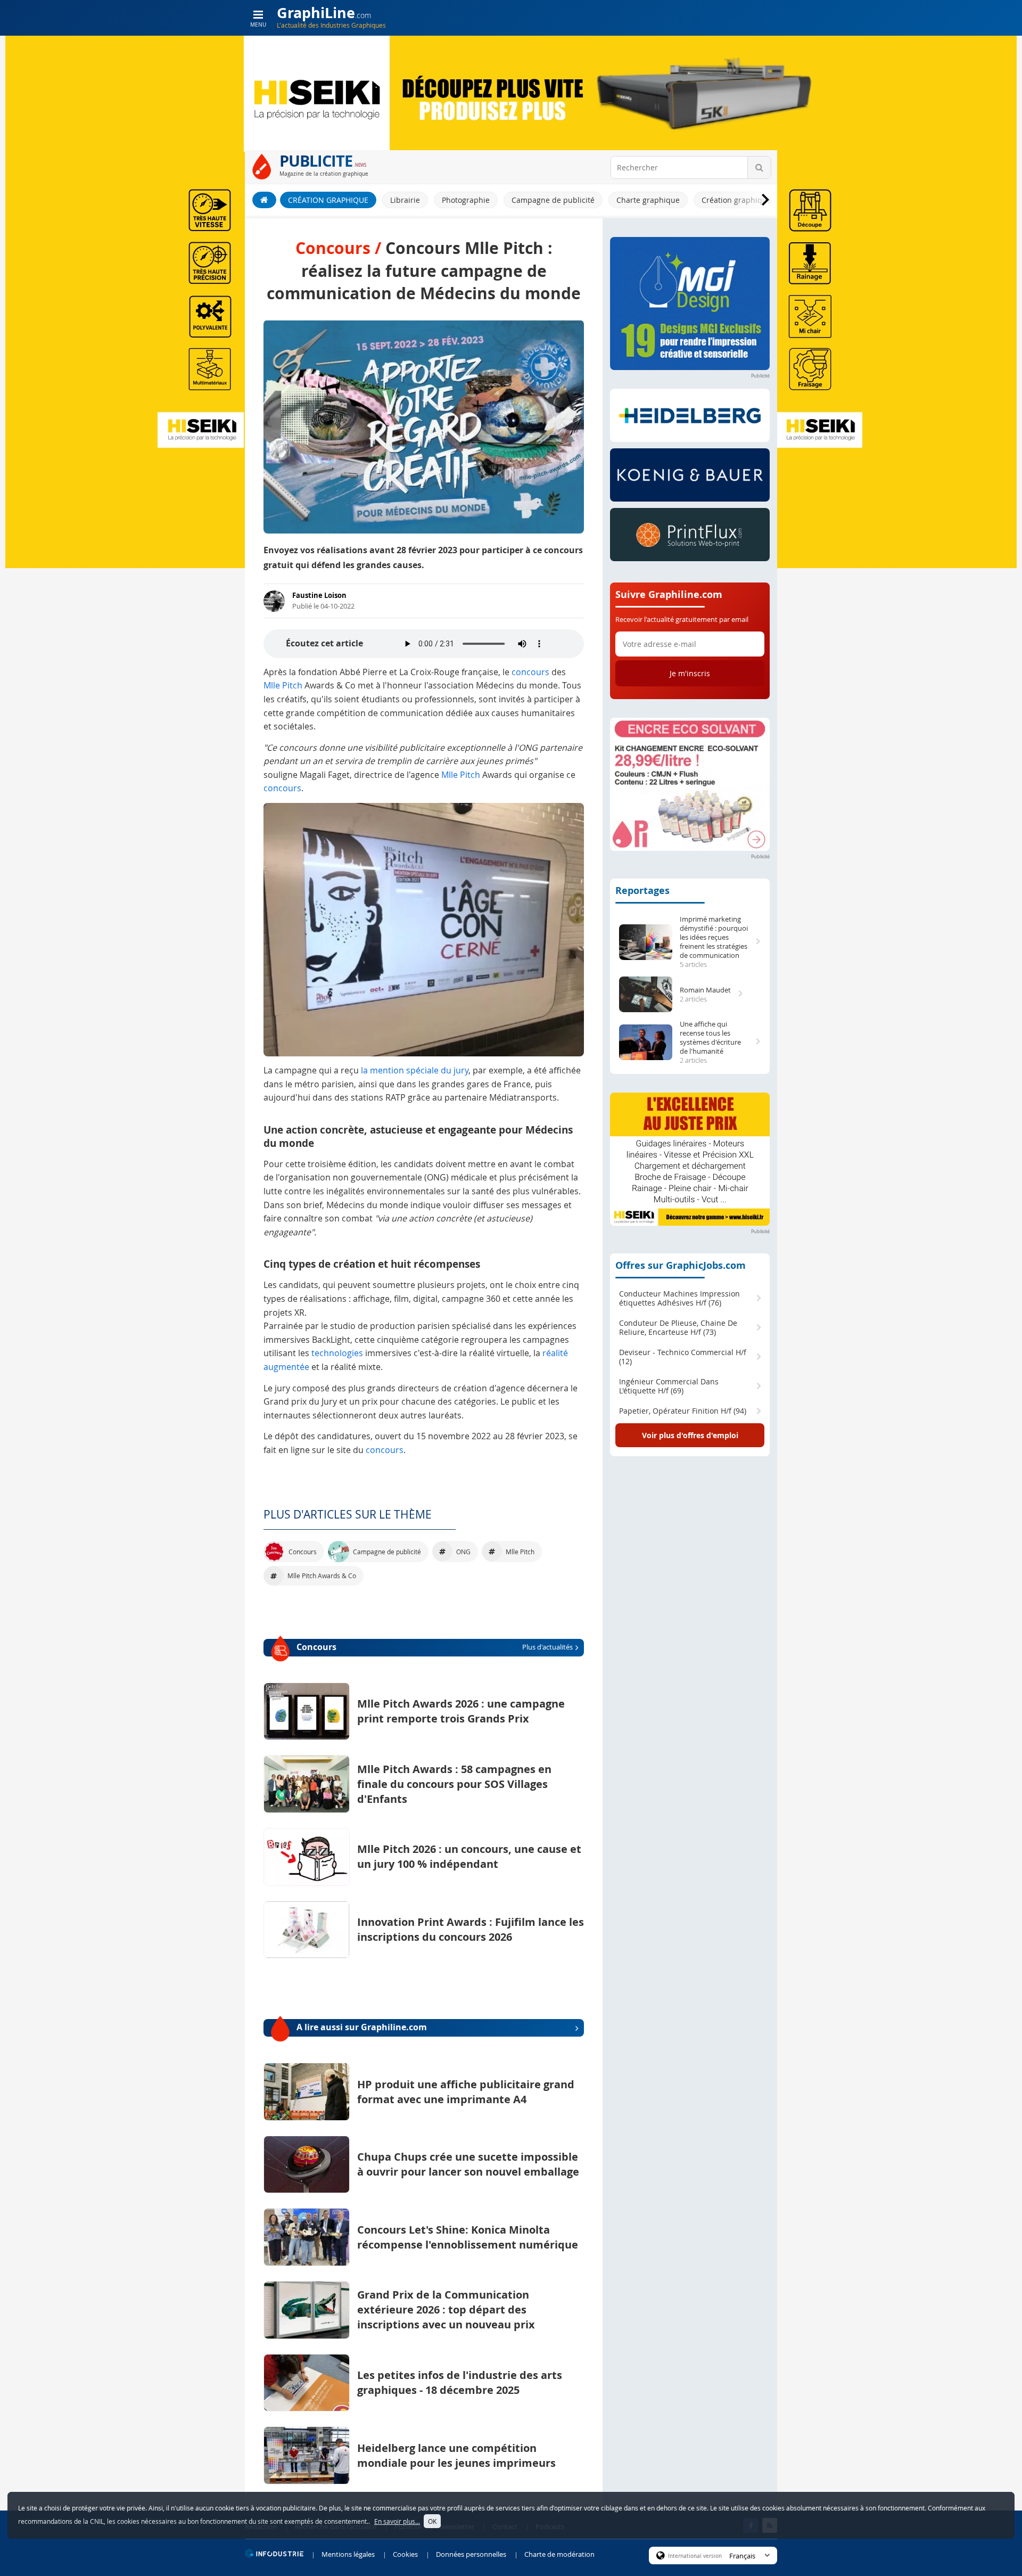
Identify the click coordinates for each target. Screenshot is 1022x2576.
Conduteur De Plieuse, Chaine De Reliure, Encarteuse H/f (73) (678, 1328)
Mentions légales (348, 2554)
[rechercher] (759, 167)
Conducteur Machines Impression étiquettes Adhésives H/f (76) (679, 1298)
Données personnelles (471, 2554)
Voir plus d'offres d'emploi (690, 1435)
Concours (435, 1647)
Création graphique (328, 200)
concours (530, 672)
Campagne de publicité (553, 200)
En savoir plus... (397, 2521)
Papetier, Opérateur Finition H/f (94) (683, 1411)
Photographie (466, 200)
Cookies (405, 2554)
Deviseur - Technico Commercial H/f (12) (683, 1357)
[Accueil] (264, 200)
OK (432, 2521)
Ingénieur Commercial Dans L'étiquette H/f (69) (669, 1386)
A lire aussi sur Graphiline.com (362, 2027)
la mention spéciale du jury (415, 1070)
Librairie (405, 200)
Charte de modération (559, 2554)
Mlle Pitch (283, 685)
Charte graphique (648, 200)
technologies (337, 1353)
